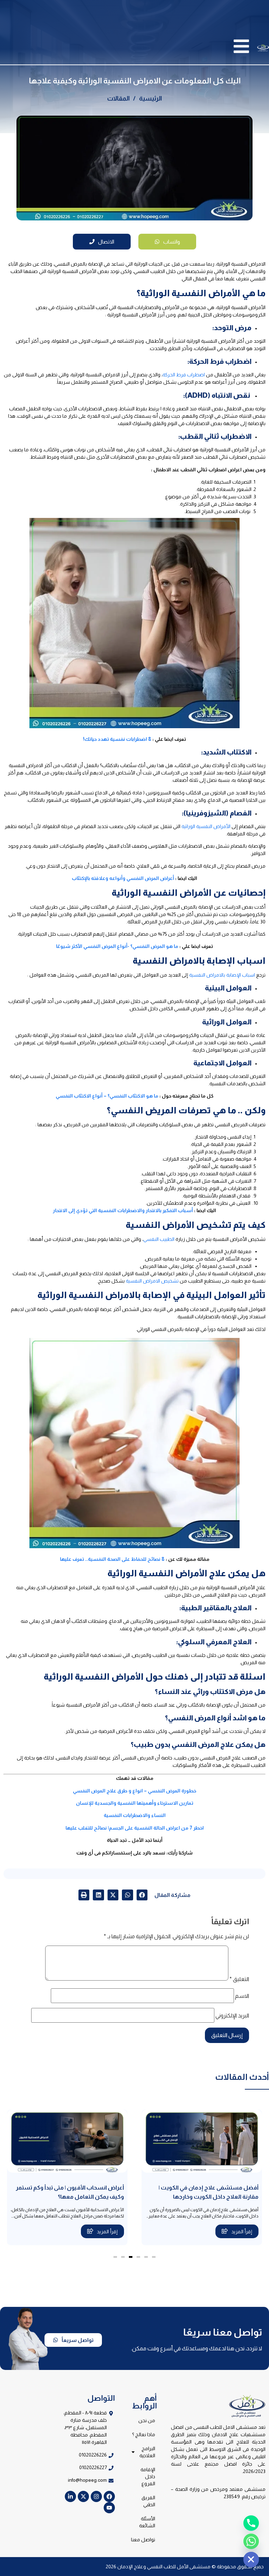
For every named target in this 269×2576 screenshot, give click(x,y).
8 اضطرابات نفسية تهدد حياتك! (117, 739)
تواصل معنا (143, 2540)
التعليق (239, 1979)
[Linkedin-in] (70, 2496)
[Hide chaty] (251, 2560)
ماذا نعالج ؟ (144, 2434)
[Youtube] (109, 2508)
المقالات (118, 98)
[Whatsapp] (251, 2541)
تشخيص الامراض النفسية (152, 1281)
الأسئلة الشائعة (147, 2522)
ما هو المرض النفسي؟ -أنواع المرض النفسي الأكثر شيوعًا (117, 946)
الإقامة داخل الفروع (148, 2476)
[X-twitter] (83, 2496)
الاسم (242, 1996)
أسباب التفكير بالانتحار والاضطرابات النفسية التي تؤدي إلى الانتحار (123, 1210)
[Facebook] (109, 2496)
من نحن (147, 2420)
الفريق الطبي (148, 2501)
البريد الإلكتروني (232, 2016)
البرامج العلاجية (147, 2452)
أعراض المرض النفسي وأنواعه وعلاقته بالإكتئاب (123, 878)
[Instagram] (96, 2496)
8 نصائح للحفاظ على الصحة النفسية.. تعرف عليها (112, 1559)
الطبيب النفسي (159, 1239)
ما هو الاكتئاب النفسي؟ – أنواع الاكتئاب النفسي (107, 1096)
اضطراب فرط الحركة (184, 375)
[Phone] (251, 2523)
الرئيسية (150, 98)
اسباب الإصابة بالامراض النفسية (222, 975)
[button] (142, 1895)
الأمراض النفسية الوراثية (206, 826)
